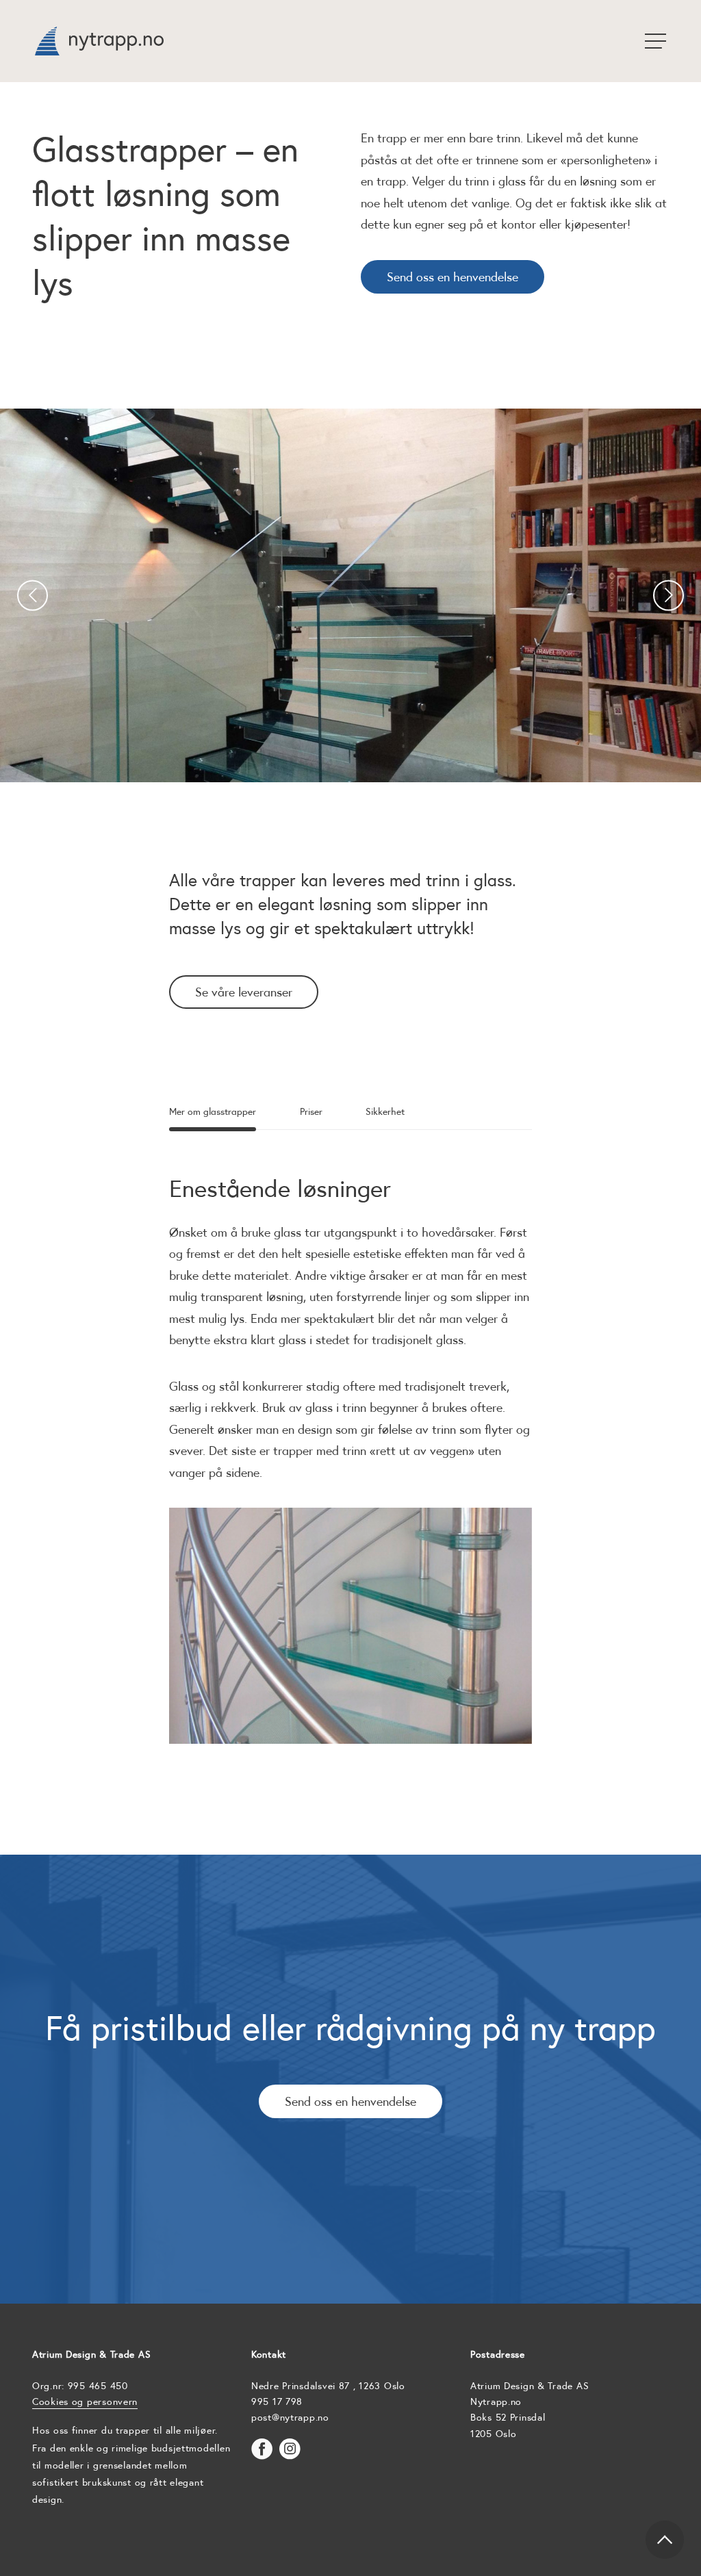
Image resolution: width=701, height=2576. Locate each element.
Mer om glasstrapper (213, 1112)
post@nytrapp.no (290, 2417)
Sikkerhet (385, 1112)
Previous (33, 596)
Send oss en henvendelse (453, 277)
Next (668, 596)
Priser (311, 1112)
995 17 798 (277, 2401)
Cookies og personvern (85, 2401)
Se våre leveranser (244, 992)
